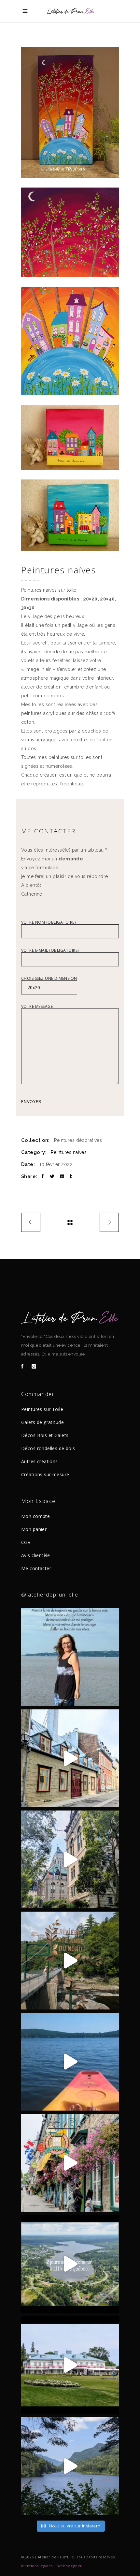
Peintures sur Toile (42, 1409)
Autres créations (40, 1461)
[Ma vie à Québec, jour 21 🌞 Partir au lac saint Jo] (70, 2062)
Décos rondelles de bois (48, 1448)
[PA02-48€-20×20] (70, 515)
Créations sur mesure (45, 1474)
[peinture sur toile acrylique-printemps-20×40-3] (70, 341)
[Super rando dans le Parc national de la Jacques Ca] (70, 2466)
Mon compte (35, 1516)
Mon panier (34, 1529)
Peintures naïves (69, 1152)
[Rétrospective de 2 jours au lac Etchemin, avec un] (70, 2264)
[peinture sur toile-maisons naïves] (70, 437)
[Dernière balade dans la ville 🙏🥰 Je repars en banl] (70, 1859)
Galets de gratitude (42, 1422)
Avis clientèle (36, 1555)
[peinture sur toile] (70, 113)
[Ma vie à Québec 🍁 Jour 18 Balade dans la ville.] (70, 2163)
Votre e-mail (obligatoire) (50, 951)
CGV (26, 1542)
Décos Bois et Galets (45, 1435)
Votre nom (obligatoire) (48, 923)
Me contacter (36, 1568)
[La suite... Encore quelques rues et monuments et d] (70, 1758)
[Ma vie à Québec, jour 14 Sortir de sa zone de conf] (70, 2365)
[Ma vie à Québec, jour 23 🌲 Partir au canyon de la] (70, 1961)
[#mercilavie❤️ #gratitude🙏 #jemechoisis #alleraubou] (70, 1657)
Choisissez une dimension (49, 979)
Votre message (37, 1007)
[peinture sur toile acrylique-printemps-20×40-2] (70, 232)
